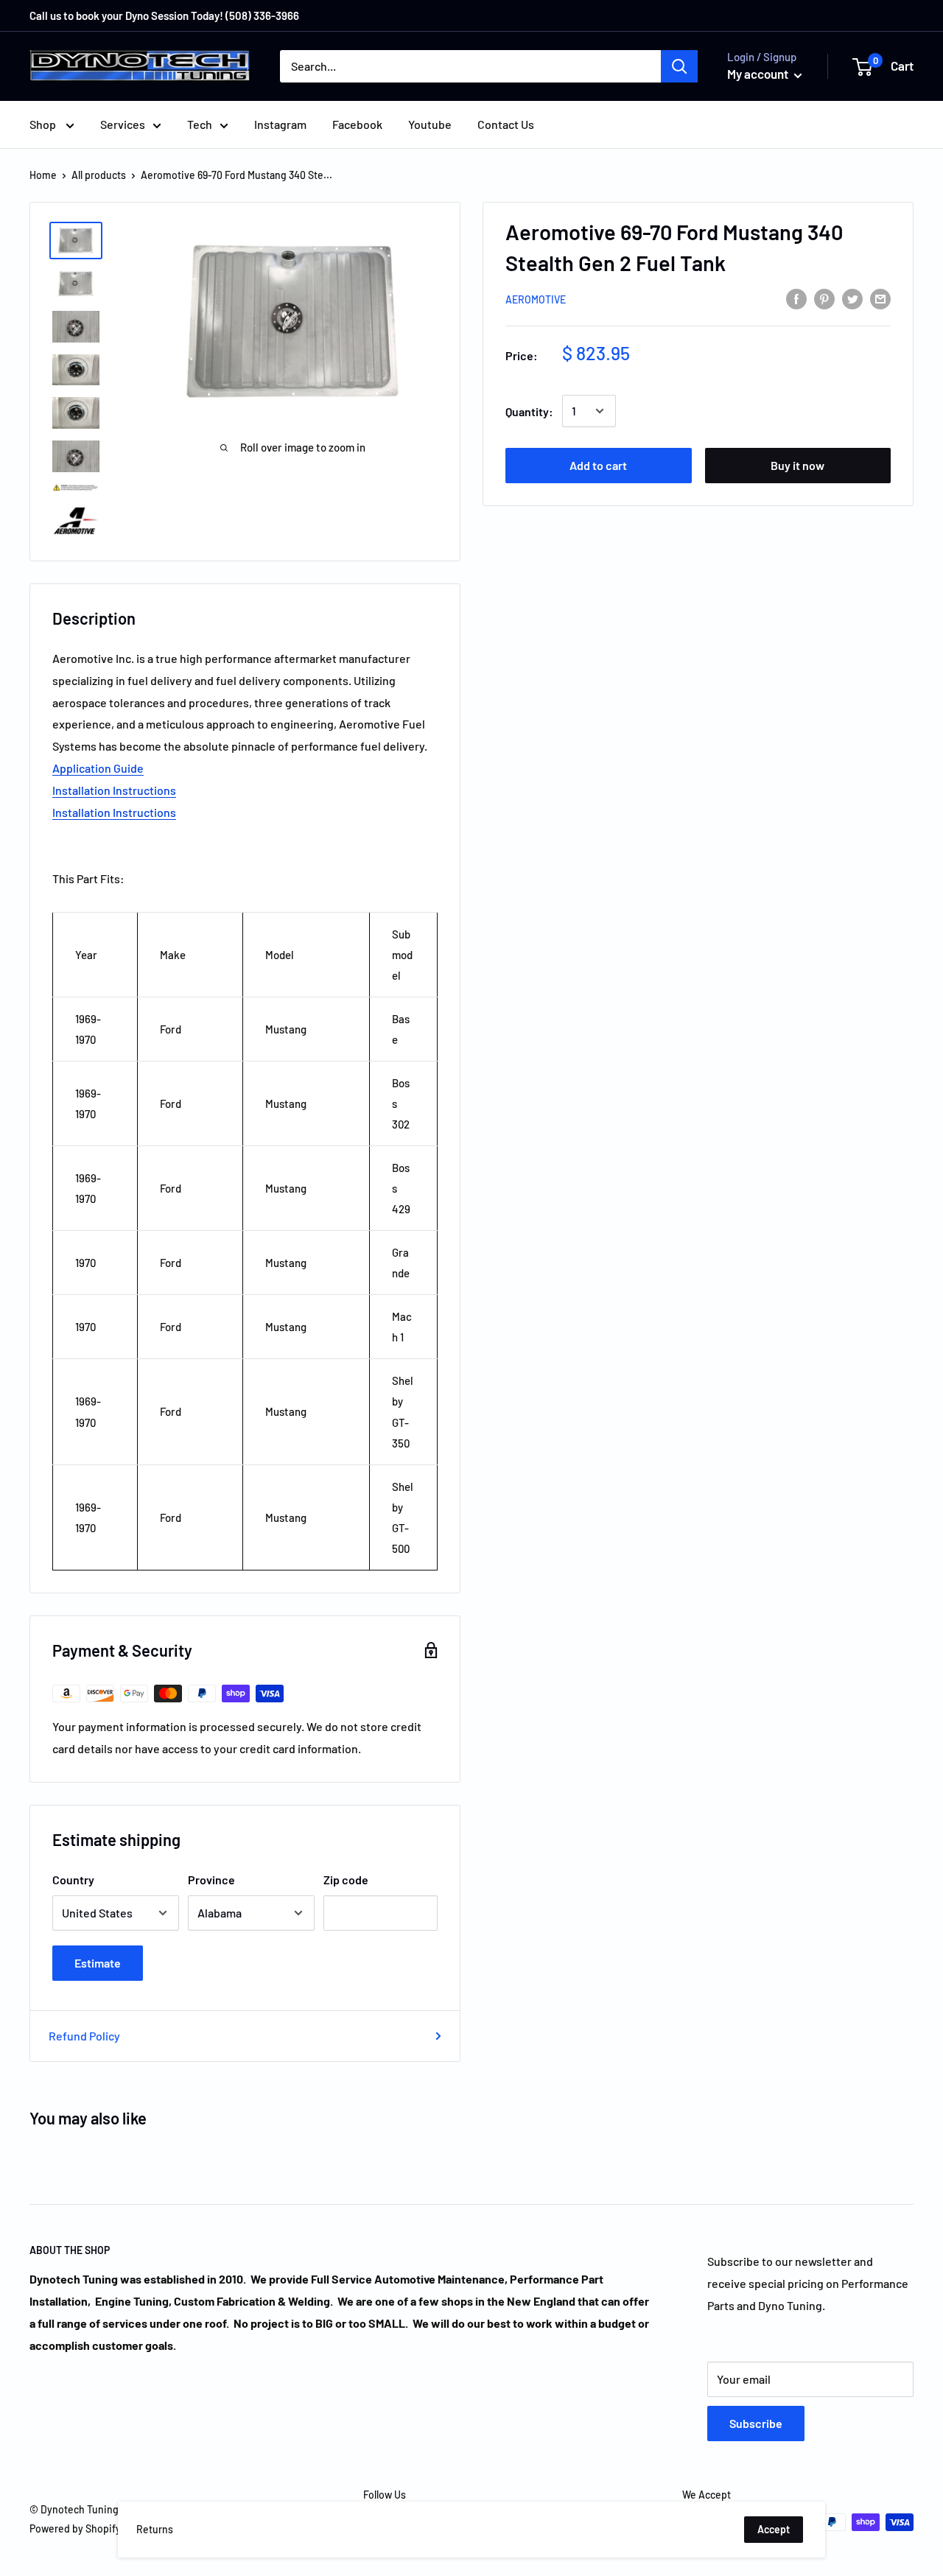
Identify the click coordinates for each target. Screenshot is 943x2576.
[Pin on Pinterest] (824, 298)
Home (43, 175)
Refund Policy (84, 2036)
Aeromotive (536, 299)
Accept (774, 2529)
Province (211, 1880)
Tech (200, 124)
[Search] (679, 66)
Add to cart (598, 465)
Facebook (357, 124)
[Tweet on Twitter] (852, 298)
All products (99, 175)
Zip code (346, 1880)
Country (73, 1880)
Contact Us (506, 124)
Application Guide (98, 768)
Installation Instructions (114, 790)
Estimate (98, 1963)
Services (123, 124)
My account (759, 74)
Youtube (430, 124)
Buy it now (797, 465)
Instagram (280, 124)
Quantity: (529, 411)
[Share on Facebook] (796, 298)
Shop (44, 124)
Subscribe (756, 2423)
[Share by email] (880, 298)
